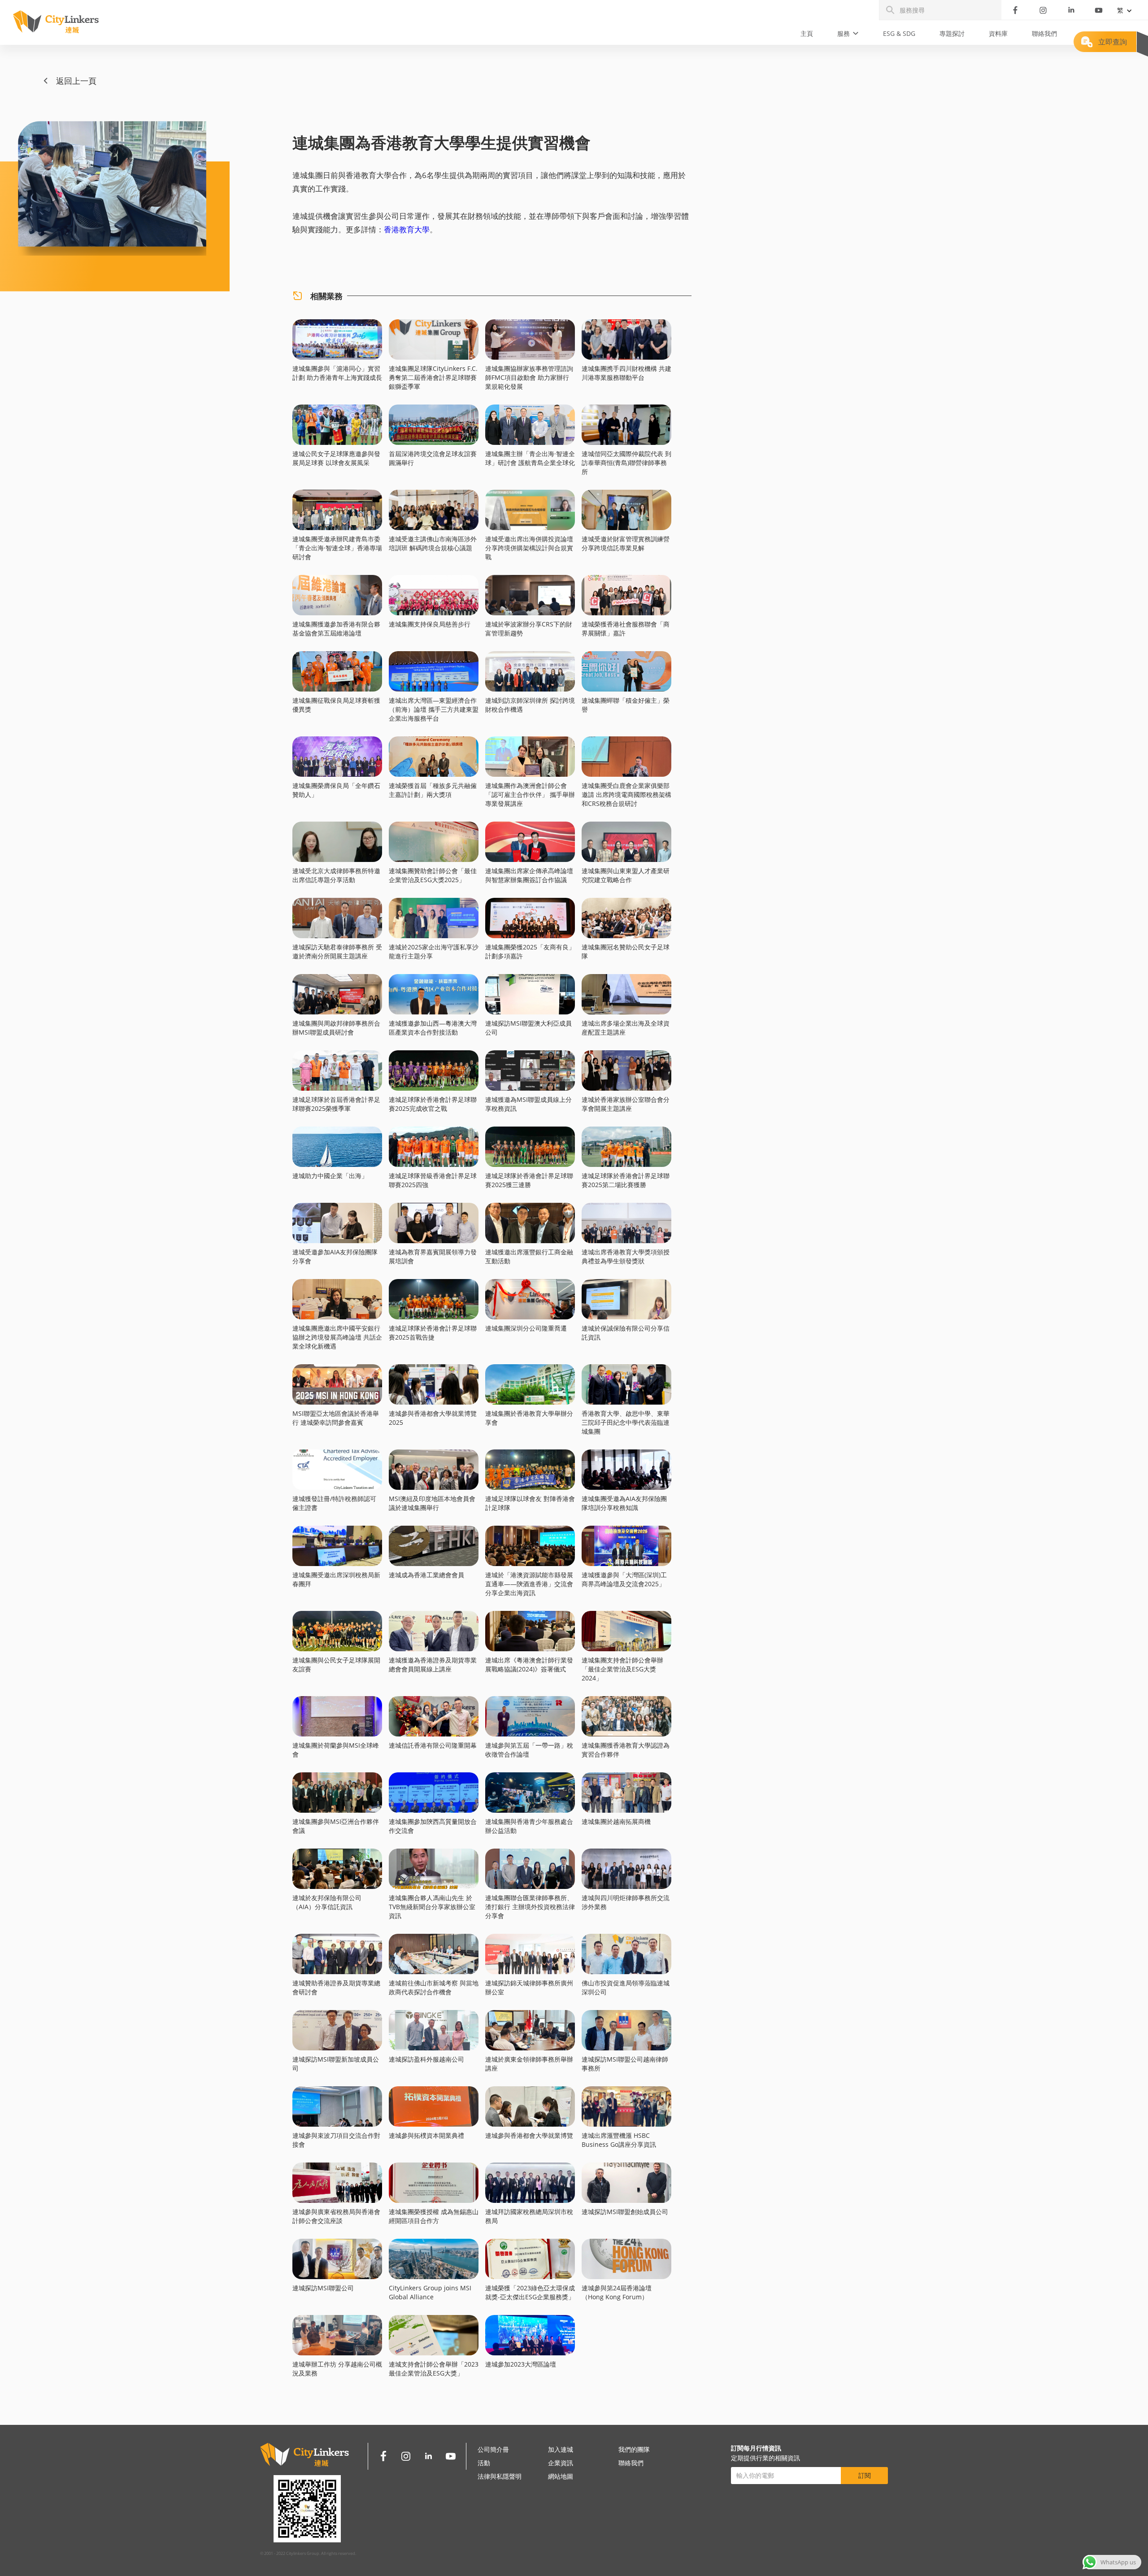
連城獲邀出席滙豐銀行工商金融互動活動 (529, 1256)
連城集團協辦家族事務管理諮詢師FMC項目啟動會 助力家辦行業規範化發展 (529, 377)
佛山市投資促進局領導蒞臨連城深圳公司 (626, 1987)
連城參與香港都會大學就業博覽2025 (433, 1418)
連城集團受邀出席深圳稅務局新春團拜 (336, 1579)
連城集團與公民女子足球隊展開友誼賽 (336, 1664)
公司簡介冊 (493, 2449)
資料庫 (998, 33)
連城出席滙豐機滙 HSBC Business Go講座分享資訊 (619, 2140)
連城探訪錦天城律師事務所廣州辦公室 (529, 1987)
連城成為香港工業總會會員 (426, 1575)
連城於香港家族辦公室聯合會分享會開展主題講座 (626, 1104)
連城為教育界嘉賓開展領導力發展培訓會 (433, 1256)
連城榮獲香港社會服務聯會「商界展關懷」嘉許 (626, 629)
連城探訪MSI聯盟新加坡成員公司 (336, 2064)
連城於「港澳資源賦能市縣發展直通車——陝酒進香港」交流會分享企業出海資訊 (529, 1584)
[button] (848, 34)
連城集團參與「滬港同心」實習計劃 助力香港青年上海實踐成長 (337, 373)
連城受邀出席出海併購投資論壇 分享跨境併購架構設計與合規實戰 (529, 548)
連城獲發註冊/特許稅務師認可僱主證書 (334, 1503)
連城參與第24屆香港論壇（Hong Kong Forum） (617, 2292)
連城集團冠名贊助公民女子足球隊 (626, 951)
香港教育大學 (407, 229)
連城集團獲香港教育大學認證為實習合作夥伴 (626, 1750)
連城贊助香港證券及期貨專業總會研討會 (336, 1987)
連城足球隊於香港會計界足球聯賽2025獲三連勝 (529, 1180)
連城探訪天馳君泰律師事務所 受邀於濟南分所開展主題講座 (337, 951)
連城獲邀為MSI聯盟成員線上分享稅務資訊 (528, 1104)
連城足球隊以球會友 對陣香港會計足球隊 (530, 1503)
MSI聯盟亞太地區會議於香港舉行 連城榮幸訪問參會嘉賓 (336, 1418)
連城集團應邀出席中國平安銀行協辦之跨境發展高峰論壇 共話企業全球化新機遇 (337, 1337)
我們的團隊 (634, 2449)
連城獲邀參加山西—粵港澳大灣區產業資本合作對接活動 (433, 1028)
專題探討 (952, 33)
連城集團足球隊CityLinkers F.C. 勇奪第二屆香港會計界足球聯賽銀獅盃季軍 (433, 377)
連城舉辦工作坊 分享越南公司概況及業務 (337, 2369)
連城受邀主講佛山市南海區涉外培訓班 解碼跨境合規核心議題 (433, 543)
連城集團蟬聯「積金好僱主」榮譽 (626, 705)
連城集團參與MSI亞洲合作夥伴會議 (336, 1826)
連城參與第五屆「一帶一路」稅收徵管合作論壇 (529, 1750)
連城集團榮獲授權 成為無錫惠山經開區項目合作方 (434, 2216)
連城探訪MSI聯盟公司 (323, 2288)
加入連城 (561, 2449)
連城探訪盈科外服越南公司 (426, 2059)
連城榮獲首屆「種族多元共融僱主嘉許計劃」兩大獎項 (433, 790)
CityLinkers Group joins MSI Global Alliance (430, 2292)
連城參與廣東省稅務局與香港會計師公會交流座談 (336, 2216)
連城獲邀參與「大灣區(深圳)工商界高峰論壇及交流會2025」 (624, 1579)
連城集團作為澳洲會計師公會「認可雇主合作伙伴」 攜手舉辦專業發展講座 (530, 794)
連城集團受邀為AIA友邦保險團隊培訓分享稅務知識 (624, 1503)
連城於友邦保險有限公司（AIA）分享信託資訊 (327, 1902)
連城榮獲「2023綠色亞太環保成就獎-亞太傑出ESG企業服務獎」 (530, 2292)
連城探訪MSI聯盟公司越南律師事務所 (625, 2064)
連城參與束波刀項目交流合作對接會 (336, 2140)
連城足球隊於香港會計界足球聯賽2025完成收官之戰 (433, 1104)
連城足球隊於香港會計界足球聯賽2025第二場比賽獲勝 (626, 1180)
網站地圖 (561, 2476)
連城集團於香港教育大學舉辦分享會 (529, 1418)
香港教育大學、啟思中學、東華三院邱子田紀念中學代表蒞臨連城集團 (626, 1422)
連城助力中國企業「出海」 (330, 1176)
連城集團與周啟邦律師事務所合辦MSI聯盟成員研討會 (336, 1028)
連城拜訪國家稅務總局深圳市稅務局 (529, 2216)
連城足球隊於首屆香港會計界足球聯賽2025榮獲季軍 (336, 1104)
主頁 (807, 33)
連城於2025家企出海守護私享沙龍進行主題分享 (434, 951)
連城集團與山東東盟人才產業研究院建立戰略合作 (626, 875)
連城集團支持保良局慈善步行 (430, 624)
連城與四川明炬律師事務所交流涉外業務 (626, 1902)
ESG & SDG (899, 33)
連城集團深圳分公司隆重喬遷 (526, 1328)
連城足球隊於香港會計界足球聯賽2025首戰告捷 (433, 1333)
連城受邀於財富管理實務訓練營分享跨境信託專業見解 (626, 543)
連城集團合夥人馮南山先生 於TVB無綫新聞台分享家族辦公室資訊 (432, 1907)
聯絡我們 (1044, 33)
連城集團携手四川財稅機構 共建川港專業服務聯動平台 (626, 373)
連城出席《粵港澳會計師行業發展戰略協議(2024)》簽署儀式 (529, 1664)
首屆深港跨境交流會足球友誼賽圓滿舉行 (433, 458)
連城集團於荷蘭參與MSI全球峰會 (336, 1750)
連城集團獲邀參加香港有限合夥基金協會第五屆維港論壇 (336, 629)
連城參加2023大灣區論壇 (521, 2364)
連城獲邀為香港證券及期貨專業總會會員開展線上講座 (433, 1664)
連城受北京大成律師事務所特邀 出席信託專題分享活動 (336, 875)
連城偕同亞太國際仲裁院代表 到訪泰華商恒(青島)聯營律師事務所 (626, 463)
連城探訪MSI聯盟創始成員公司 (625, 2212)
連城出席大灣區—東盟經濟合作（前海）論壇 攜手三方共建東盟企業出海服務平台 (434, 709)
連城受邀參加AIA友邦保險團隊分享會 (335, 1256)
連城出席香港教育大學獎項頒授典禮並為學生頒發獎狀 (626, 1256)
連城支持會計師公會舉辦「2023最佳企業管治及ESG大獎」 (434, 2369)
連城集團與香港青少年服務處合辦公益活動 (529, 1826)
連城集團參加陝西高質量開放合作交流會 (433, 1826)
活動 (484, 2463)
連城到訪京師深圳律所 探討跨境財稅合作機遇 (530, 705)
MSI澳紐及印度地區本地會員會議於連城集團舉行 (432, 1503)
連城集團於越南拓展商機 (616, 1821)
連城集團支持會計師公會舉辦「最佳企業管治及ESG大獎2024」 (622, 1669)
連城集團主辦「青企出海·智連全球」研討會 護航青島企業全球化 (530, 458)
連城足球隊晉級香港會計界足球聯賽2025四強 (433, 1180)
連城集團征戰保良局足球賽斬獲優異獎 (336, 705)
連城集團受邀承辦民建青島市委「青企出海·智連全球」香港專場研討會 (337, 548)
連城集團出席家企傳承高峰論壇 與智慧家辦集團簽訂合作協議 (529, 875)
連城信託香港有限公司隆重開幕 (433, 1745)
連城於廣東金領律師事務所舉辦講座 (529, 2064)
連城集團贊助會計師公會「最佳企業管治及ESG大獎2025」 (433, 875)
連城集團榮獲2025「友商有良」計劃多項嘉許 (530, 951)
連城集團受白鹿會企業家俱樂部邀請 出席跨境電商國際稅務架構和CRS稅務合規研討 (626, 794)
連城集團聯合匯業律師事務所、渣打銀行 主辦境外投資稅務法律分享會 (530, 1907)
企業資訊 (561, 2463)
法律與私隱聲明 (500, 2476)
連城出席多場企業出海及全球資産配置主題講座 (626, 1028)
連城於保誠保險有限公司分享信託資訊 (626, 1333)
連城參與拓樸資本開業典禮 (426, 2135)
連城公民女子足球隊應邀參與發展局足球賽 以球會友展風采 (336, 458)
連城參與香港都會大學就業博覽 (529, 2135)
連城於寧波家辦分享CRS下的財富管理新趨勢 (529, 629)
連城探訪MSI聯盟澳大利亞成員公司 (528, 1028)
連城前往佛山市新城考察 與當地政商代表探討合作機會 (434, 1987)
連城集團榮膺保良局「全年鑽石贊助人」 (336, 790)
